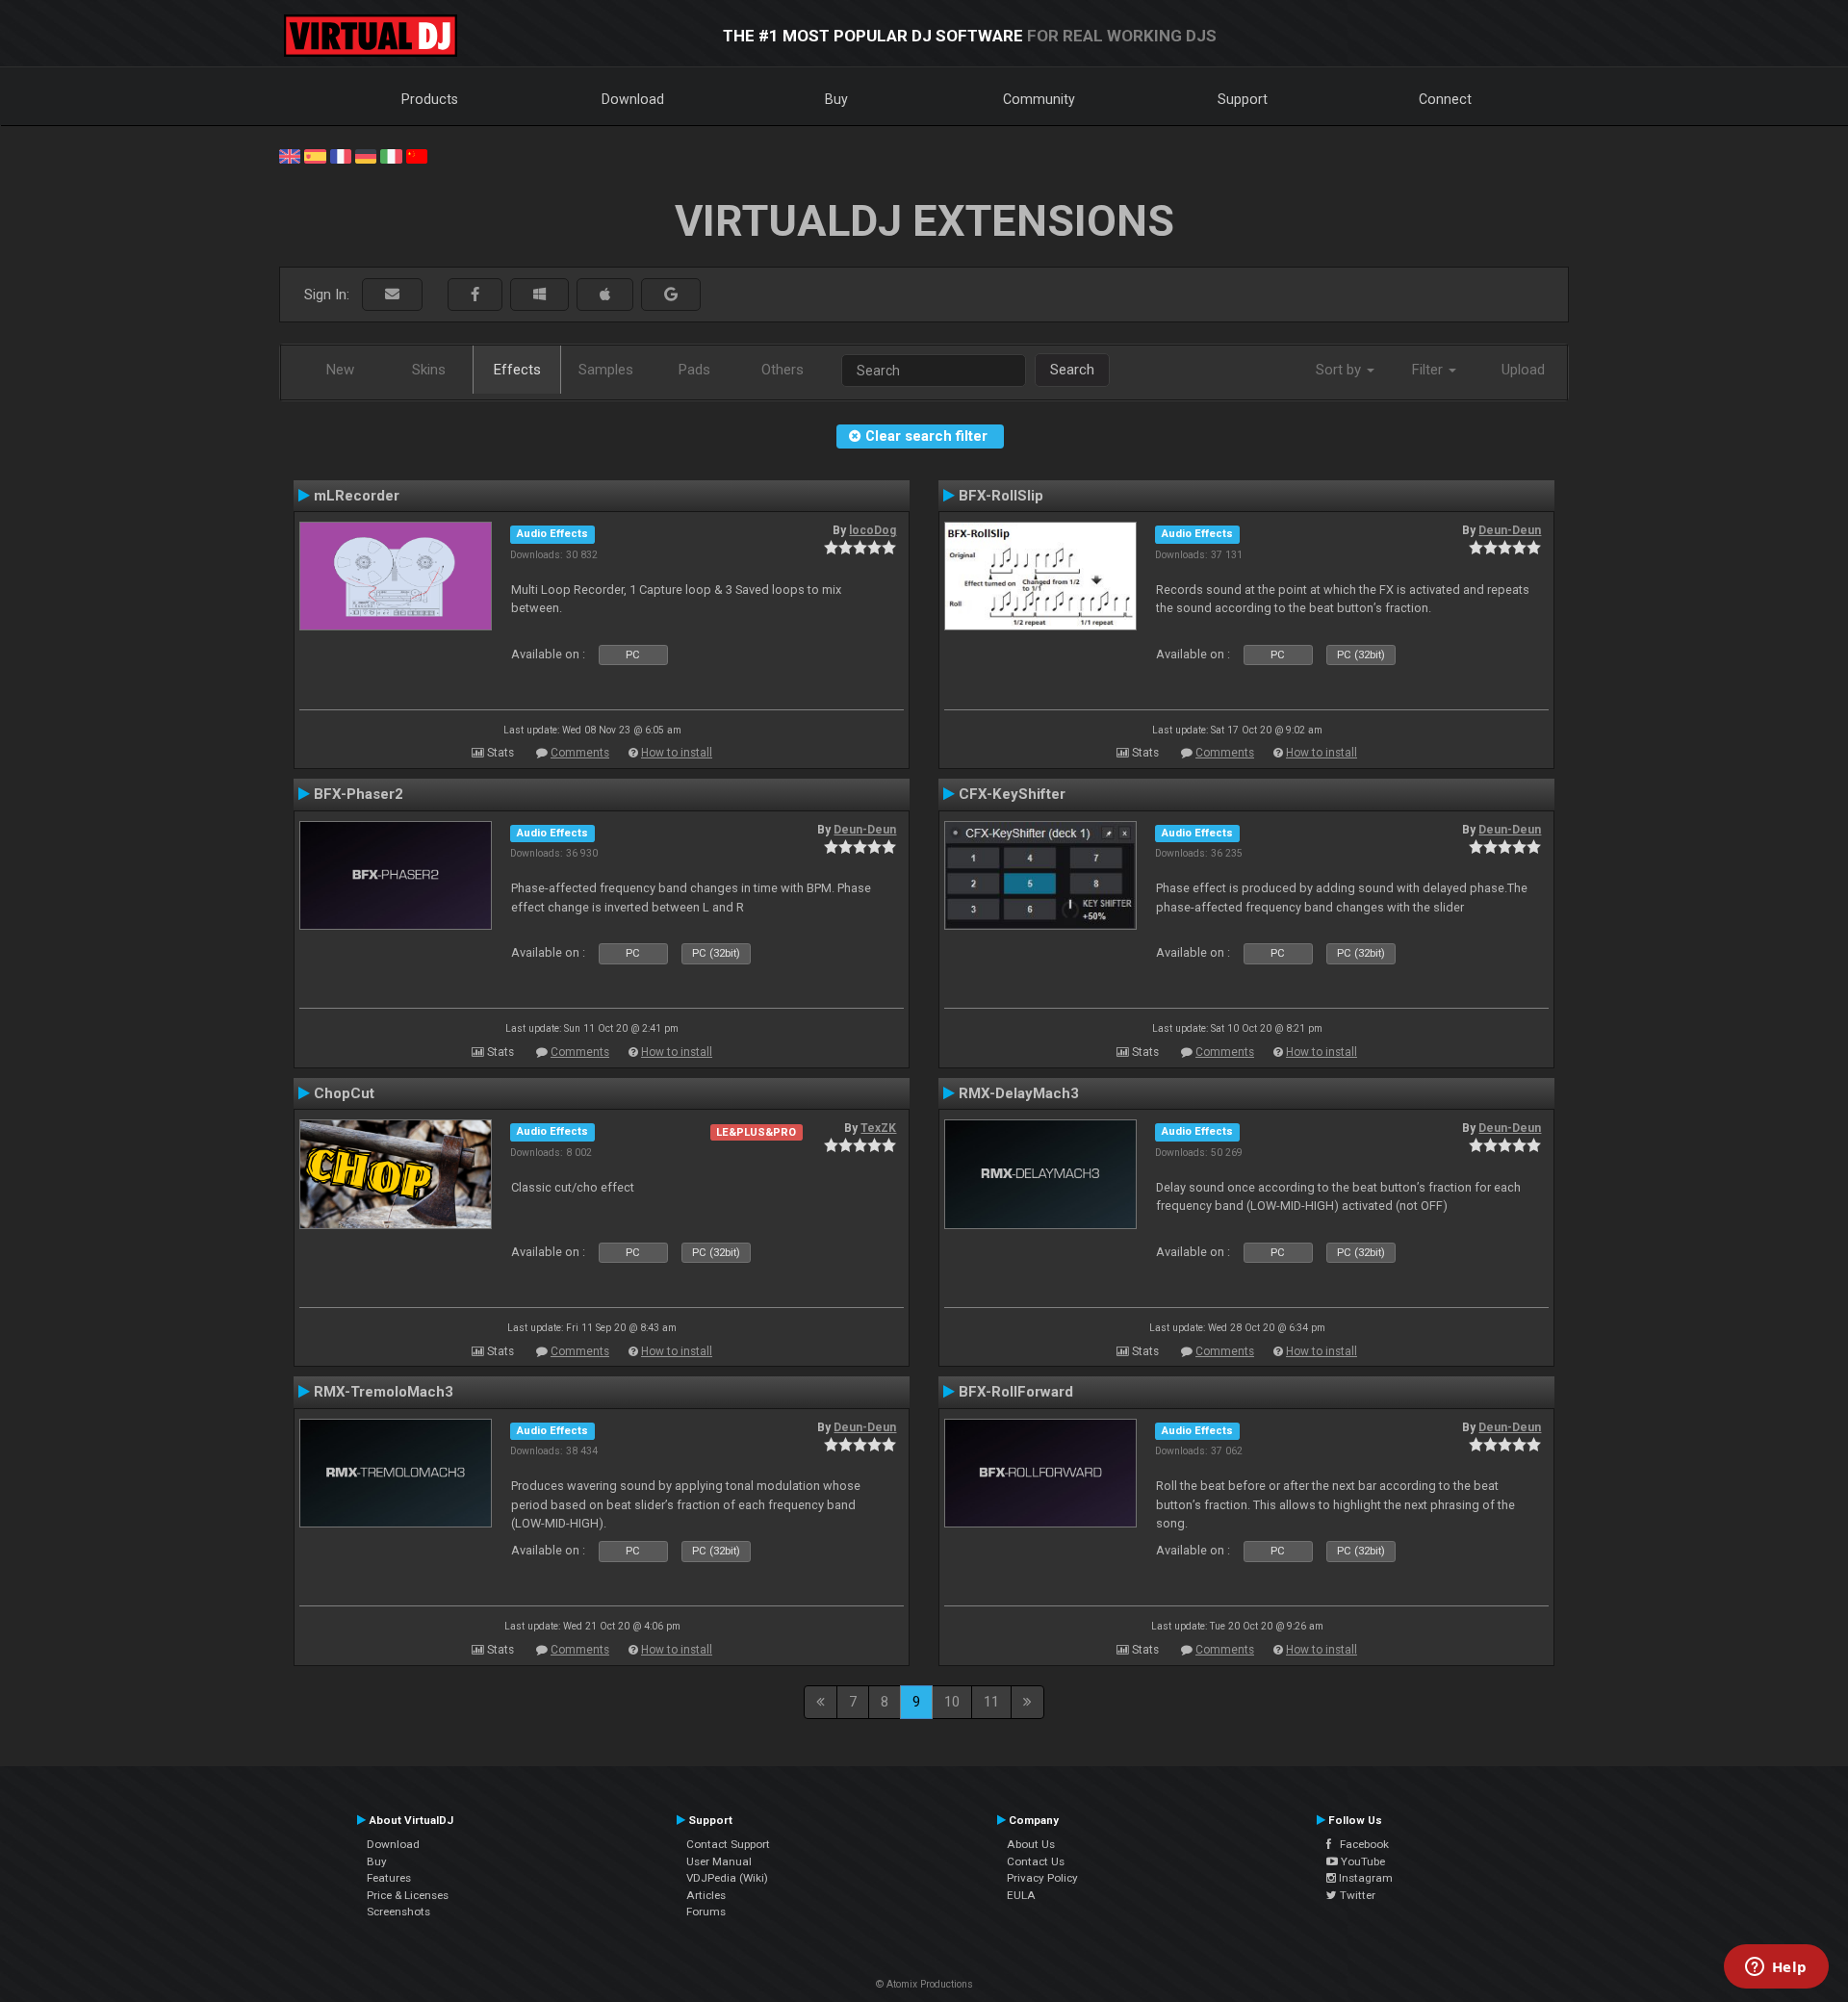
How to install (677, 753)
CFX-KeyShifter (1012, 794)
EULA (1021, 1895)
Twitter (1356, 1895)
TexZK (878, 1128)
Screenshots (398, 1912)
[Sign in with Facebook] (475, 295)
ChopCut (344, 1093)
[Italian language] (391, 155)
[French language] (341, 155)
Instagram (1364, 1878)
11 (991, 1702)
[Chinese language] (417, 155)
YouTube (1361, 1861)
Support (1243, 99)
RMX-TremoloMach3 (384, 1392)
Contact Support (728, 1844)
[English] (290, 155)
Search (1072, 370)
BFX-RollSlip (1001, 496)
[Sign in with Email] (392, 295)
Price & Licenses (408, 1895)
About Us (1031, 1844)
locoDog (873, 530)
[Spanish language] (315, 155)
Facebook (1360, 1844)
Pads (694, 370)
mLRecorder (357, 496)
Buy (836, 99)
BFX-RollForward (1016, 1392)
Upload (1523, 370)
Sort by (1340, 370)
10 (952, 1702)
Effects (517, 370)
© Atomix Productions (924, 1984)
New (340, 370)
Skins (429, 370)
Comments (580, 753)
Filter (1429, 370)
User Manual (719, 1861)
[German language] (366, 155)
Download (633, 99)
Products (430, 99)
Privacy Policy (1042, 1878)
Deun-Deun (1510, 530)
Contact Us (1036, 1861)
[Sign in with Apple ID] (605, 295)
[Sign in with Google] (671, 295)
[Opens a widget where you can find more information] (1776, 1968)
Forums (706, 1912)
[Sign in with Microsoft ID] (539, 295)
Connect (1445, 99)
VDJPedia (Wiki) (727, 1878)
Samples (606, 370)
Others (783, 370)
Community (1039, 99)
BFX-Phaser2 (359, 794)
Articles (706, 1895)
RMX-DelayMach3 (1019, 1093)
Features (389, 1878)
